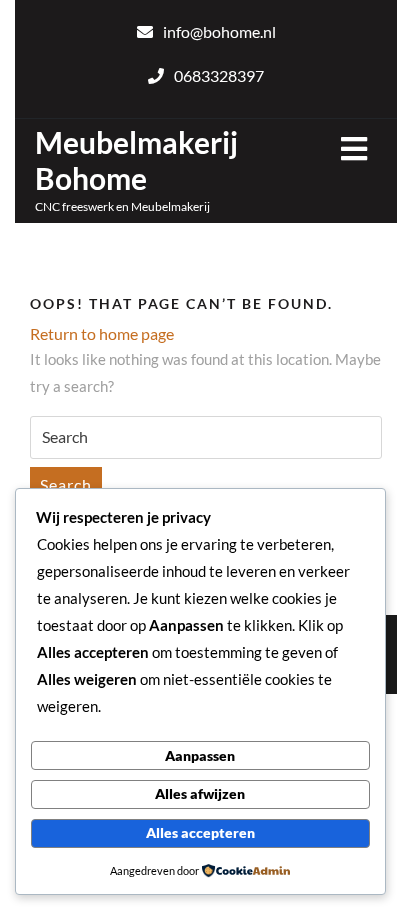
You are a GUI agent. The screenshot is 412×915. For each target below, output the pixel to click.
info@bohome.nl (219, 31)
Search (66, 484)
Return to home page (102, 333)
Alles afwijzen (200, 793)
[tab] (354, 149)
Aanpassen (200, 755)
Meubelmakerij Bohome (136, 160)
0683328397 (219, 75)
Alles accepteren (200, 832)
